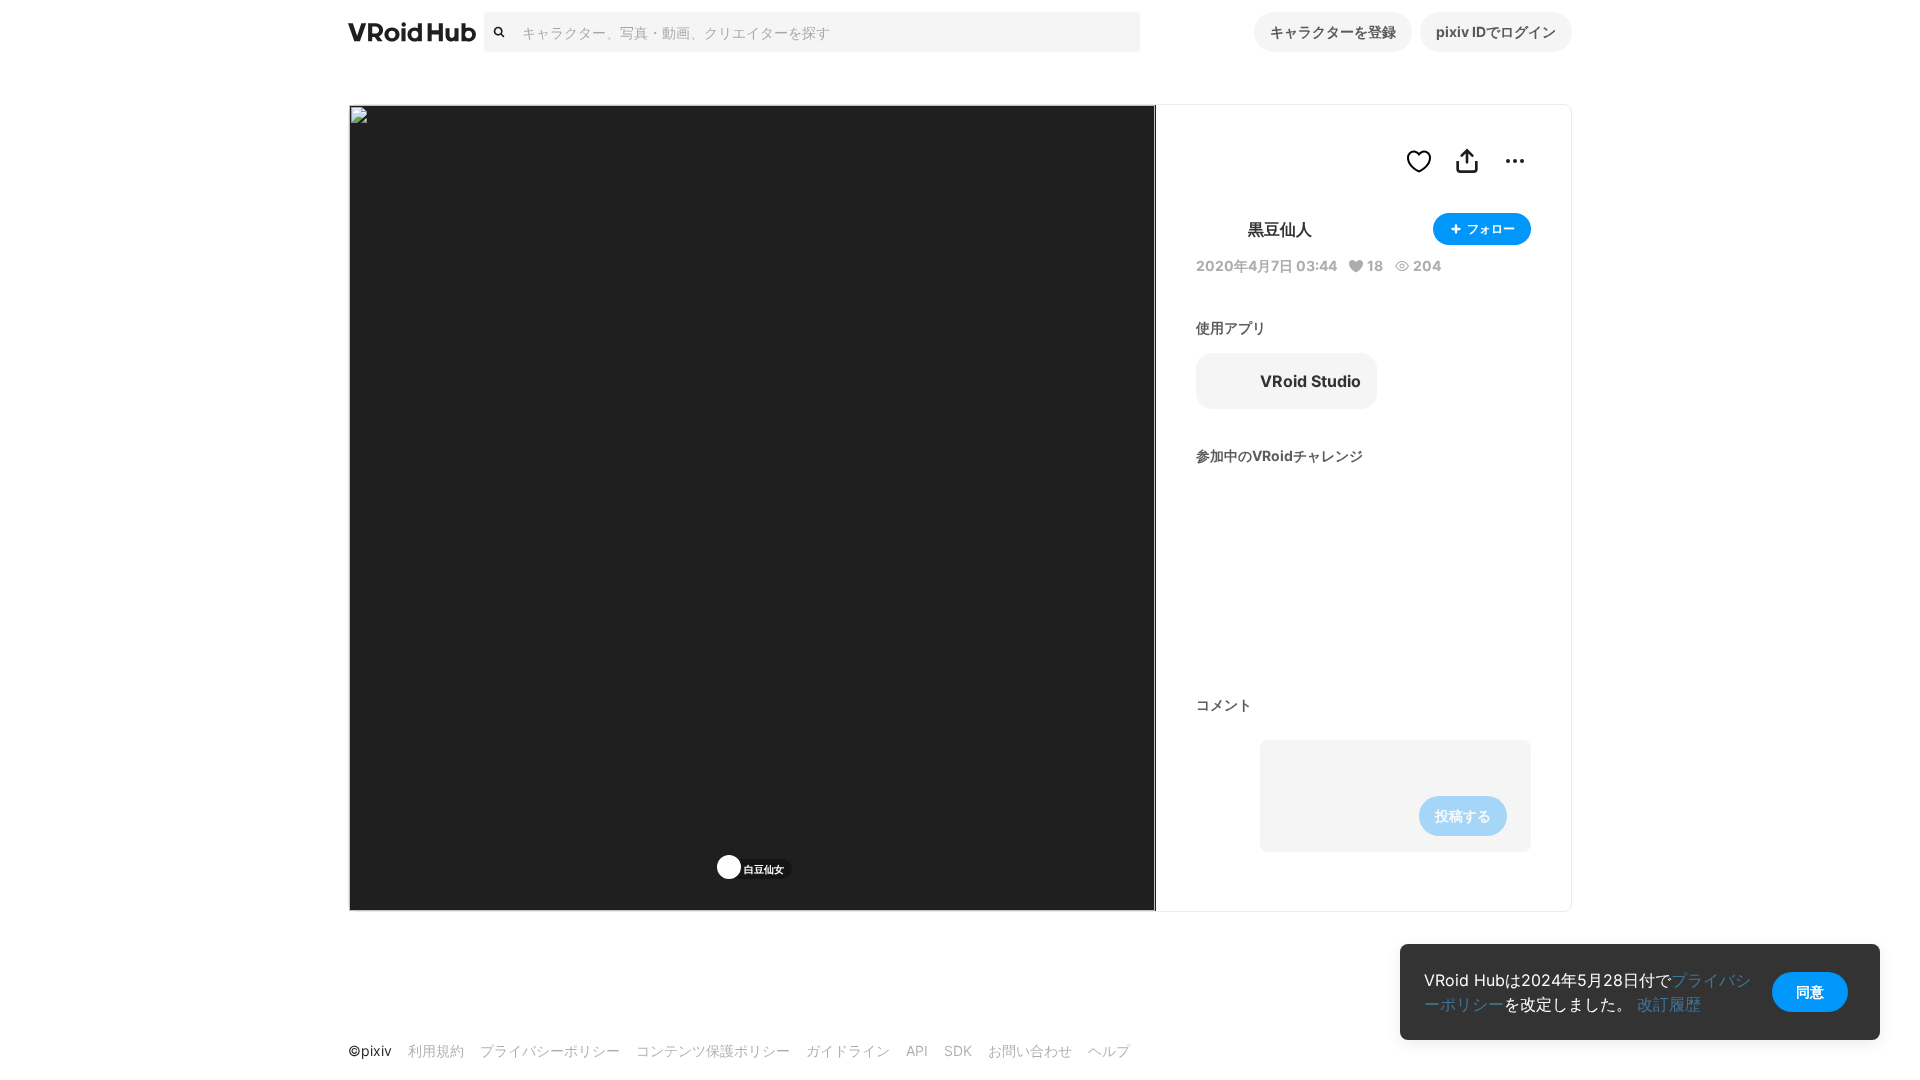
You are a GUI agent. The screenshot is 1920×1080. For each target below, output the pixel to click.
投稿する (1463, 815)
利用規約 (436, 1050)
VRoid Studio (1310, 381)
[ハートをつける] (1419, 161)
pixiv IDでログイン (1496, 31)
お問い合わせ (1030, 1050)
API (917, 1050)
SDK (958, 1050)
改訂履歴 (1669, 1004)
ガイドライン (848, 1050)
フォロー (1491, 228)
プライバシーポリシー (550, 1050)
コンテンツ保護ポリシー (713, 1050)
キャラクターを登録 (1333, 31)
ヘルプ (1109, 1050)
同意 (1810, 991)
